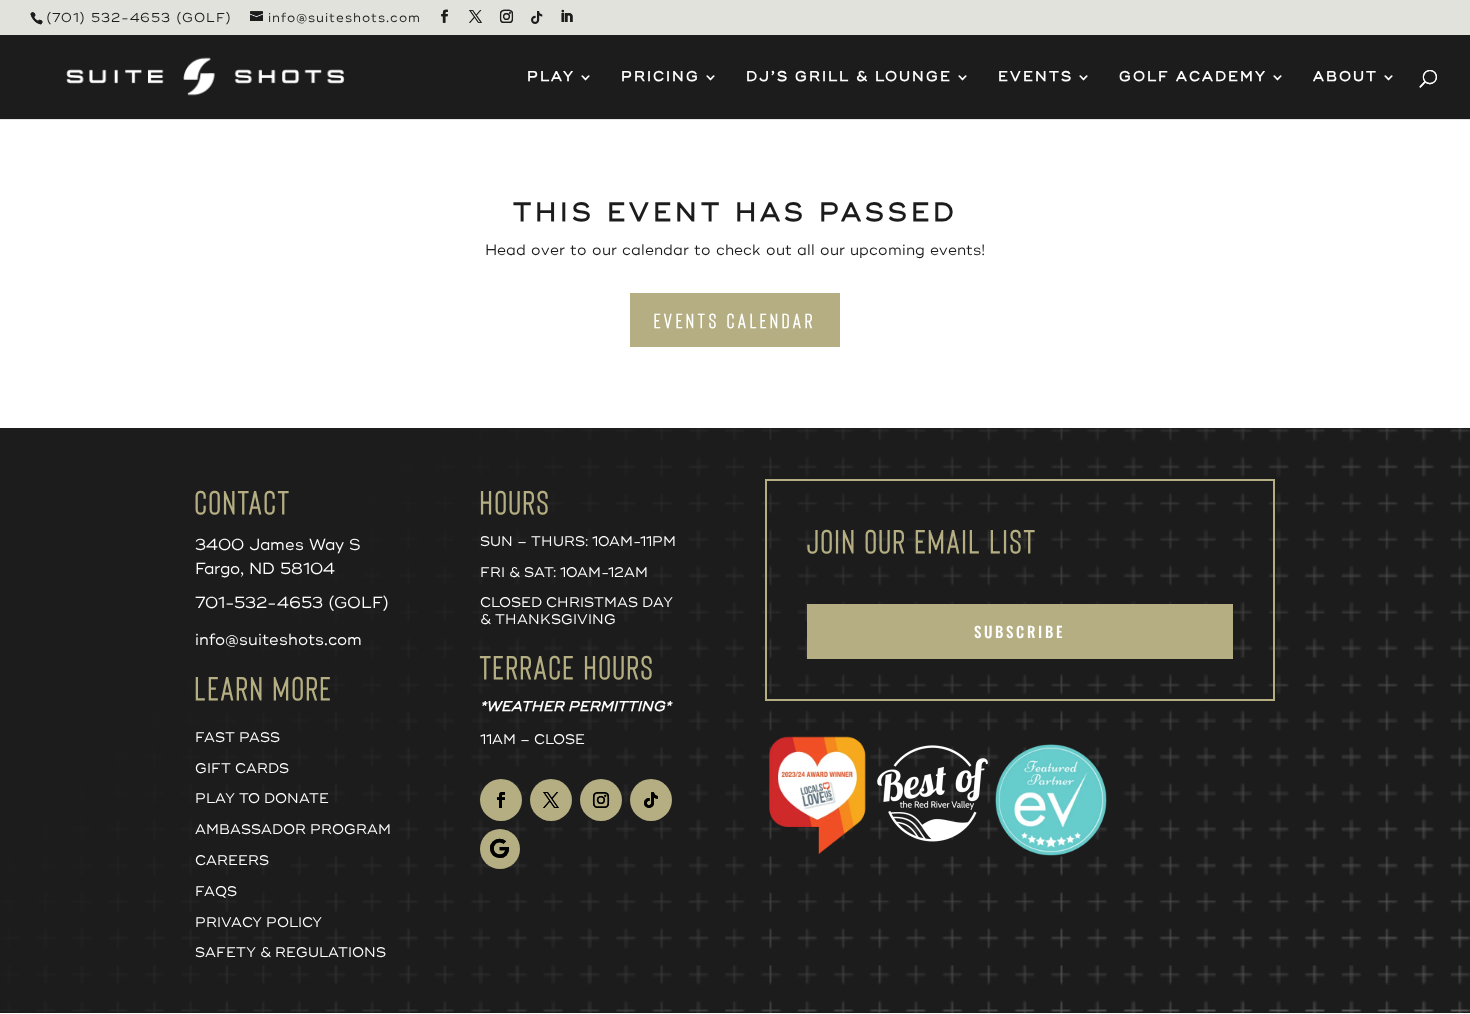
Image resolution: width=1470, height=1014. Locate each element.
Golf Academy (1193, 77)
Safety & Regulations (290, 952)
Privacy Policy (258, 922)
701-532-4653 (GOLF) (292, 603)
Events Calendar (735, 320)
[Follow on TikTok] (651, 800)
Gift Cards (242, 768)
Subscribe (1019, 631)
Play (551, 77)
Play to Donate (262, 798)
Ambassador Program (293, 829)
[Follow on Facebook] (501, 800)
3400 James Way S (278, 545)
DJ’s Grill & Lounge (849, 77)
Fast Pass (237, 737)
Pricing (660, 77)
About (1345, 77)
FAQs (216, 891)
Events (1035, 77)
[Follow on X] (551, 800)
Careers (232, 860)
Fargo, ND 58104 (265, 569)
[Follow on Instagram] (601, 800)
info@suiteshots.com (278, 640)
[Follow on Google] (500, 849)
